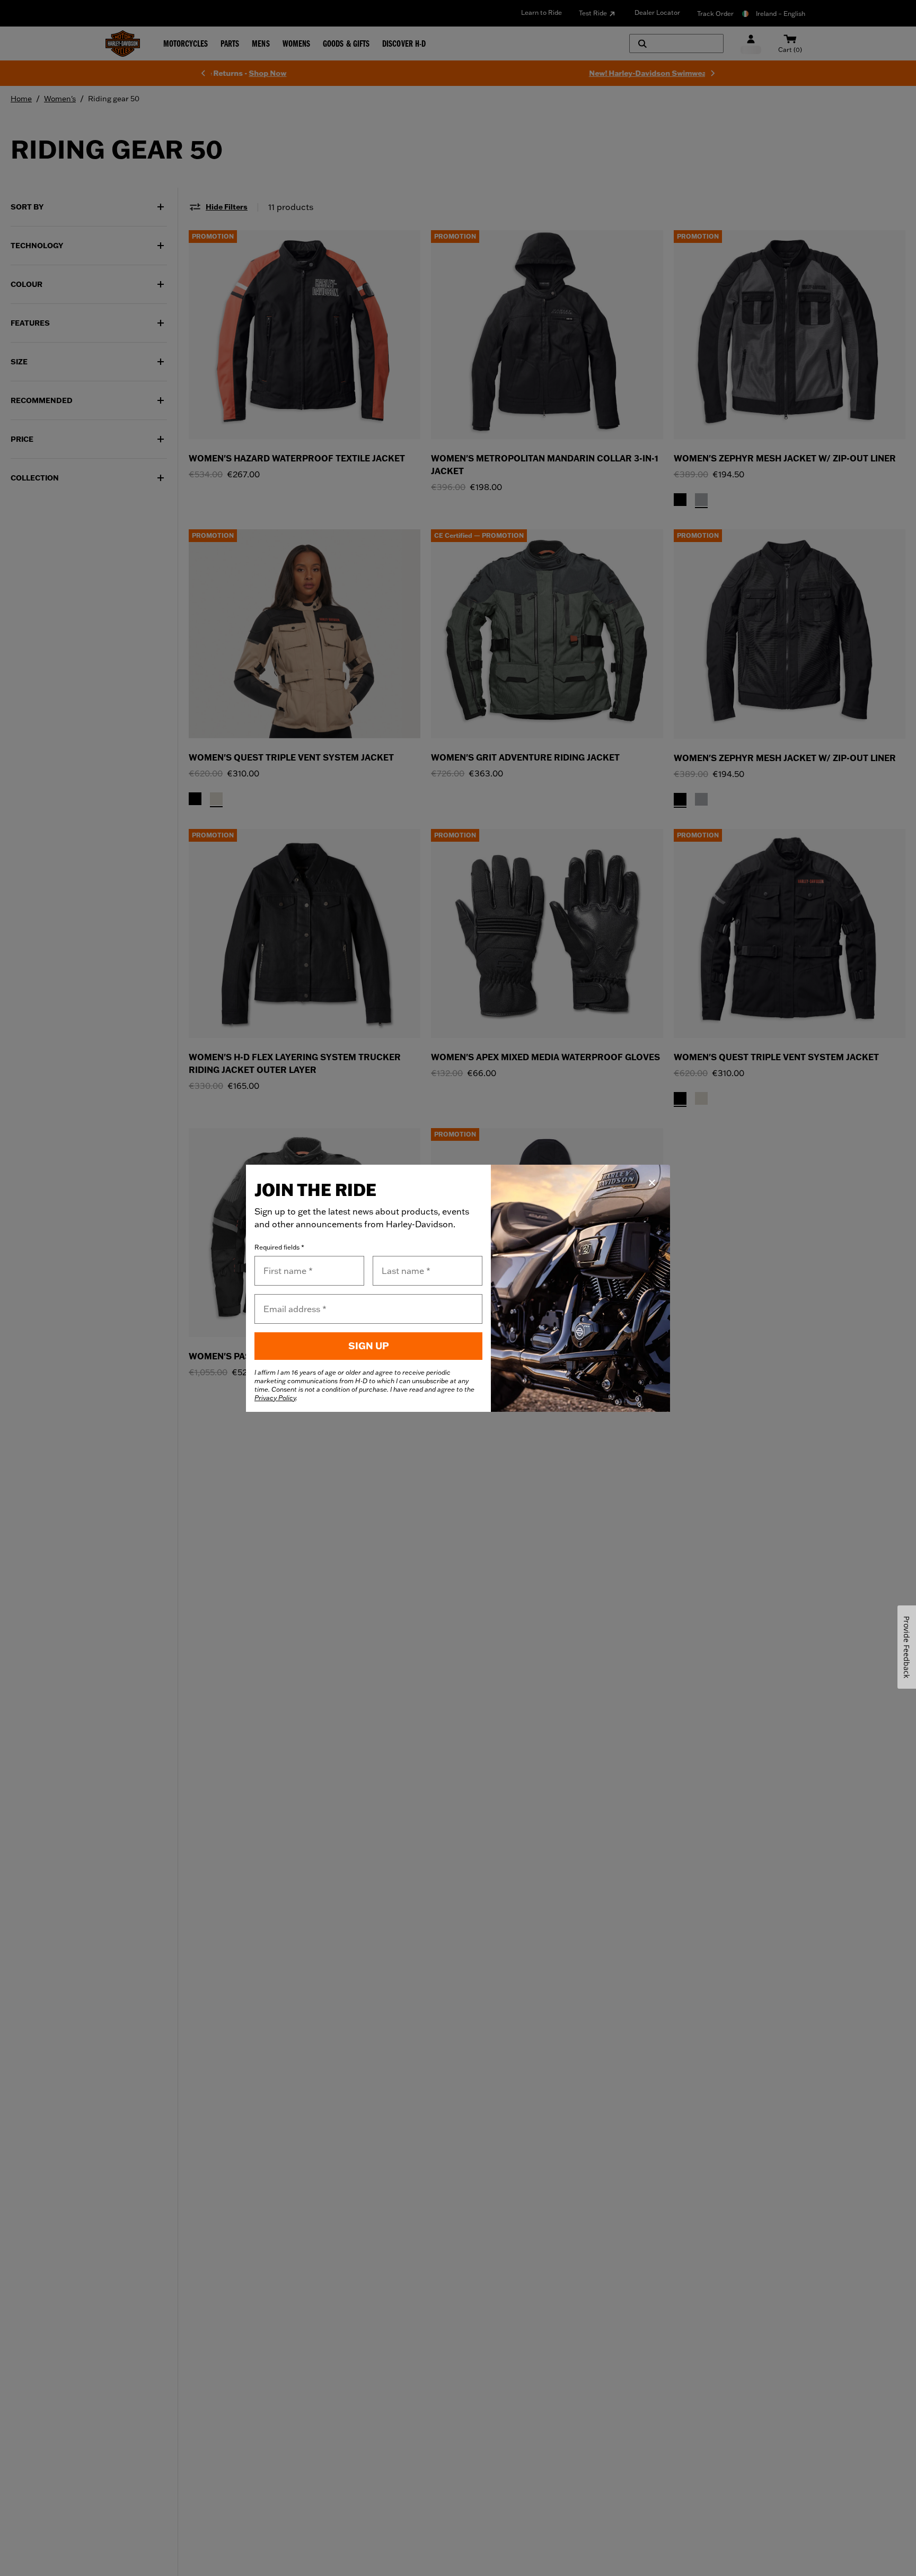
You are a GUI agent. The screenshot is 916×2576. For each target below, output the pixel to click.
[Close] (652, 1183)
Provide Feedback (907, 1647)
